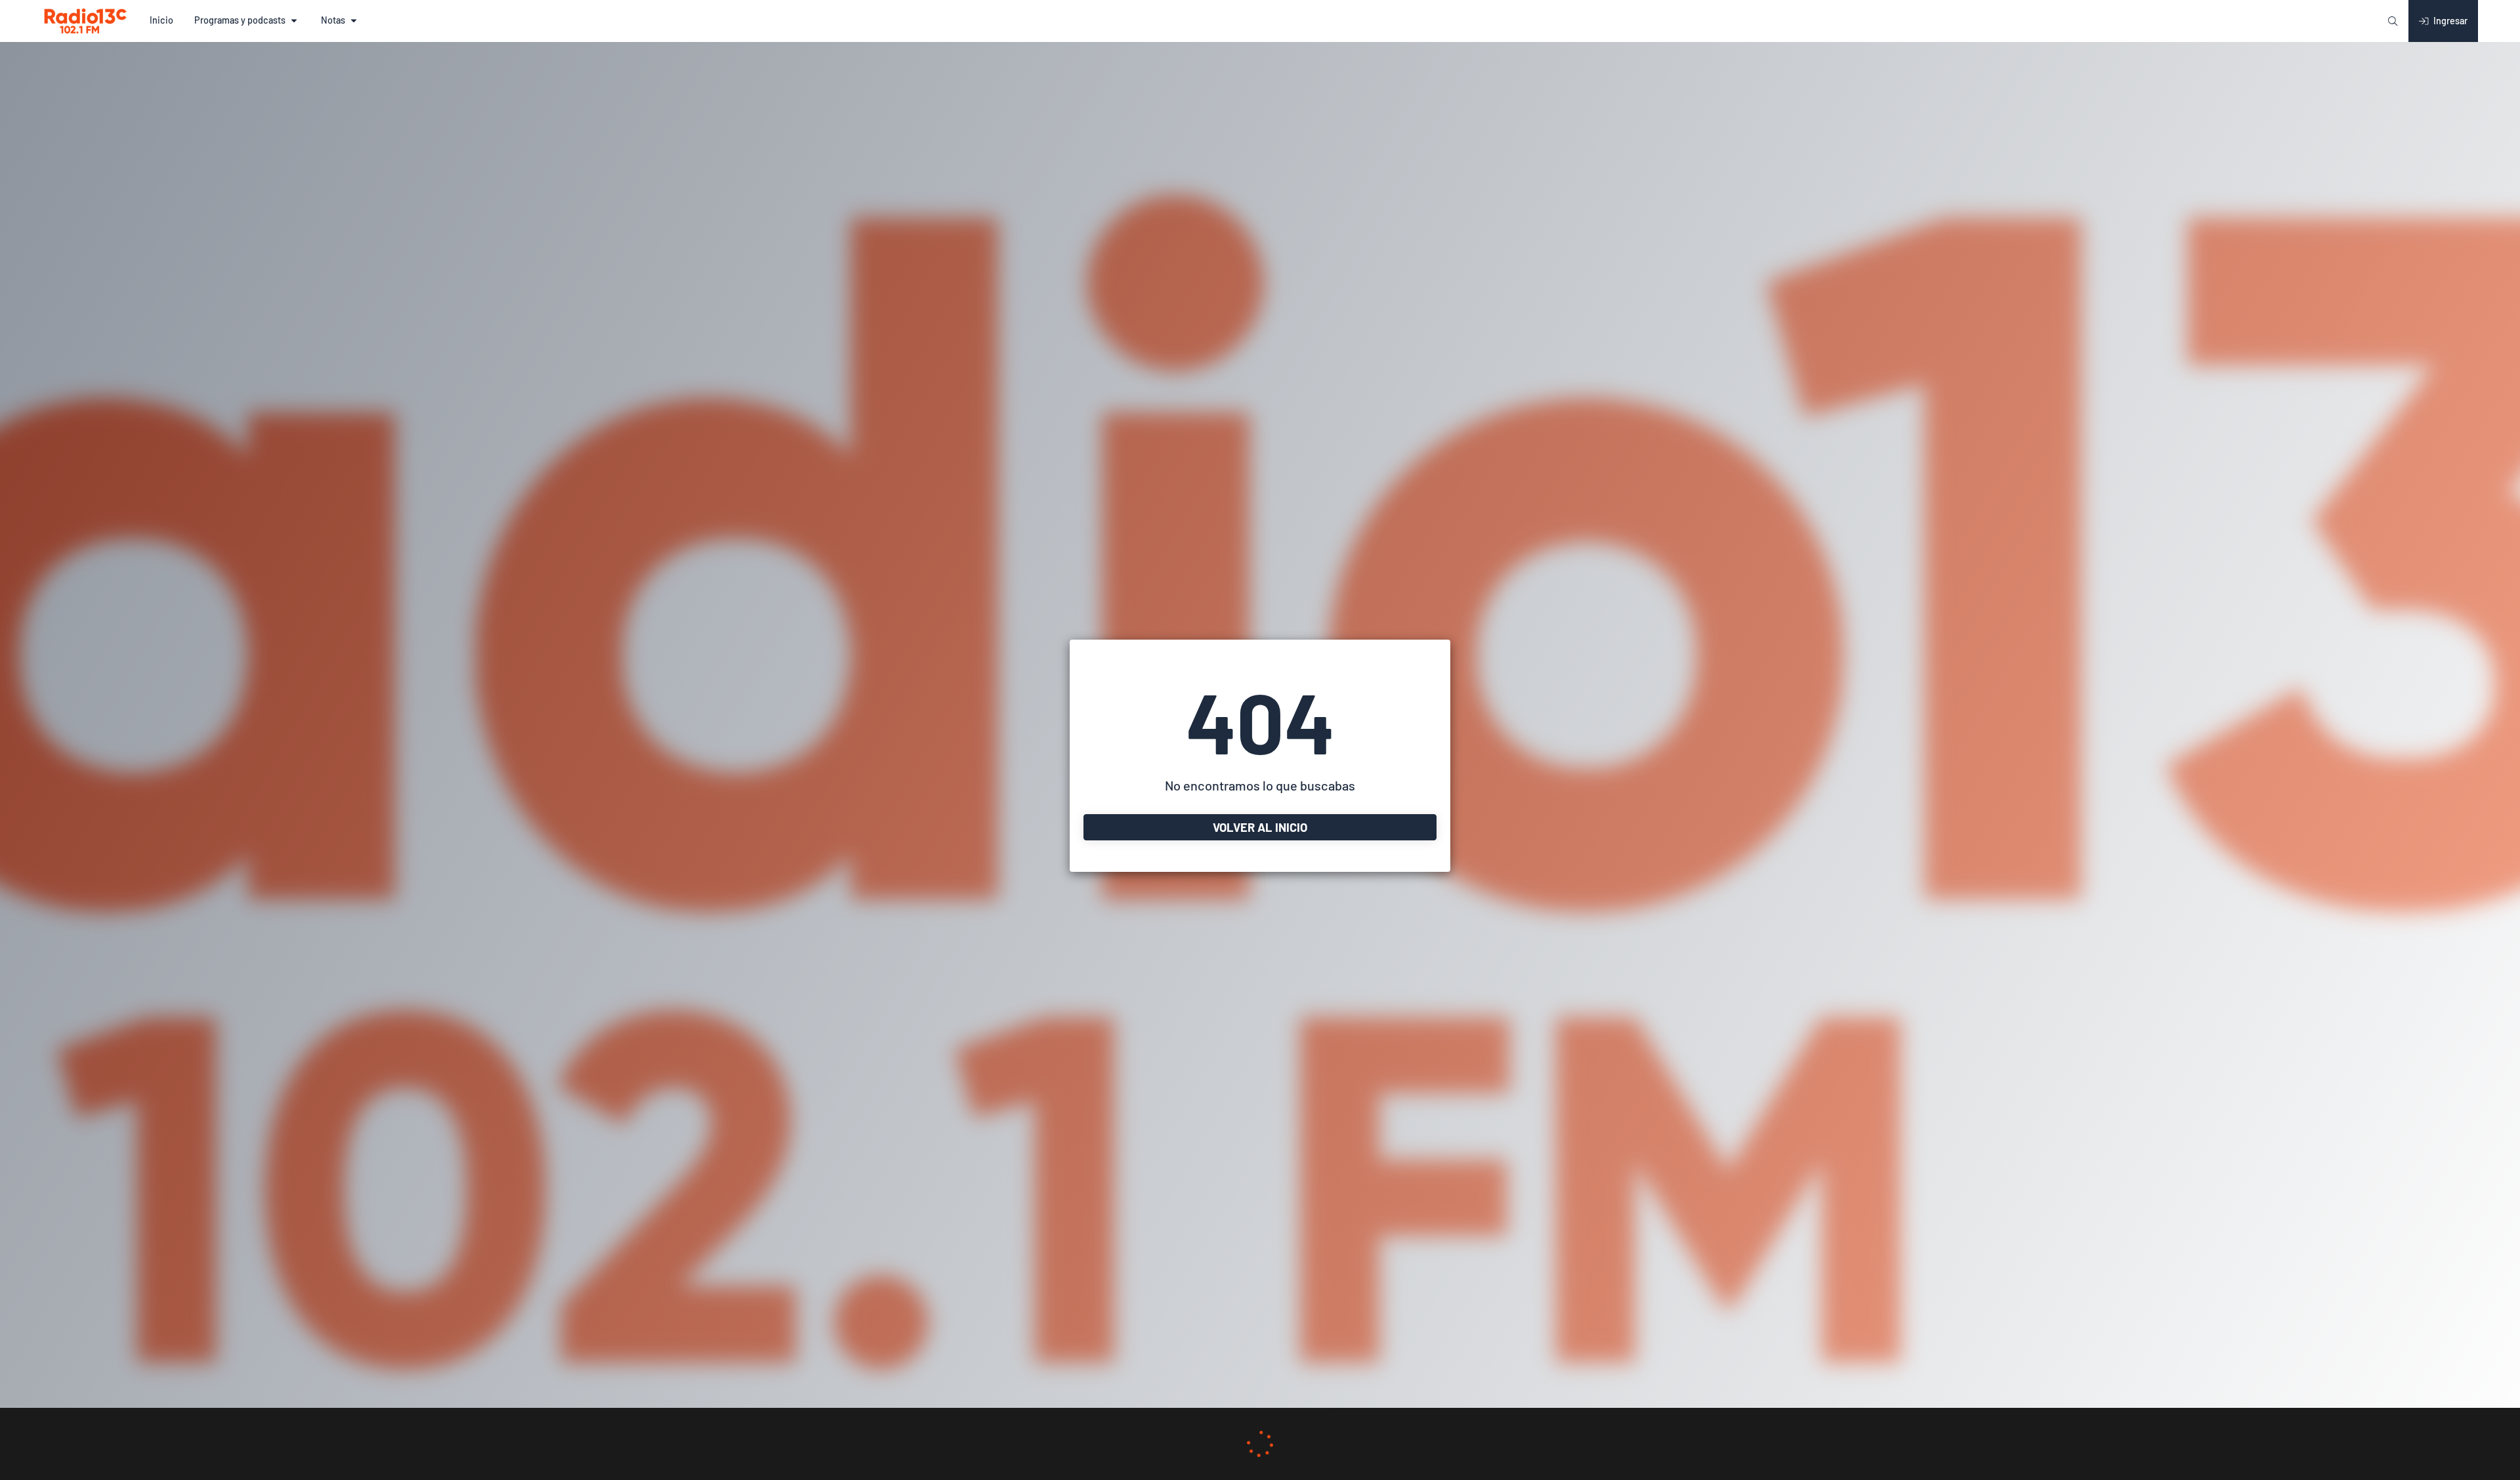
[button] (161, 21)
